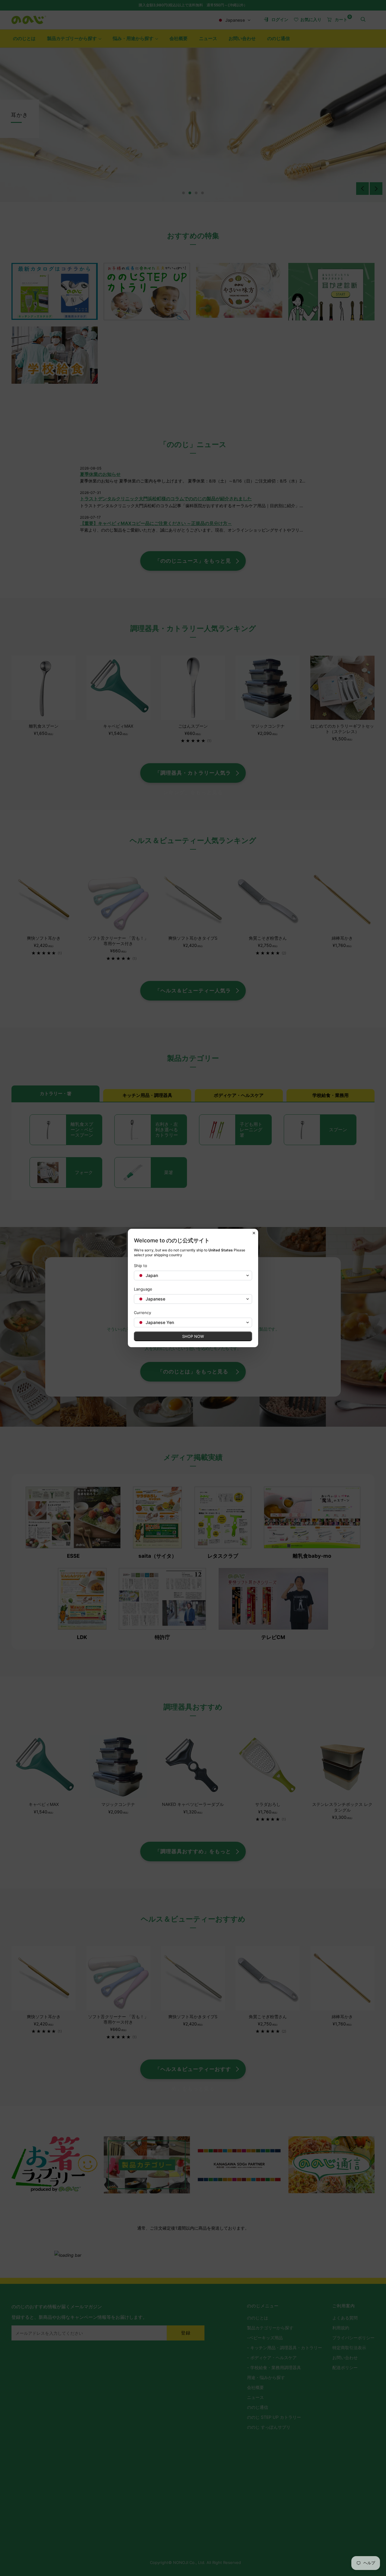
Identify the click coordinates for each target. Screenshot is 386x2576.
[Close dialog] (254, 1233)
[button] (193, 1276)
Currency (142, 1313)
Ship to (141, 1266)
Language (143, 1289)
